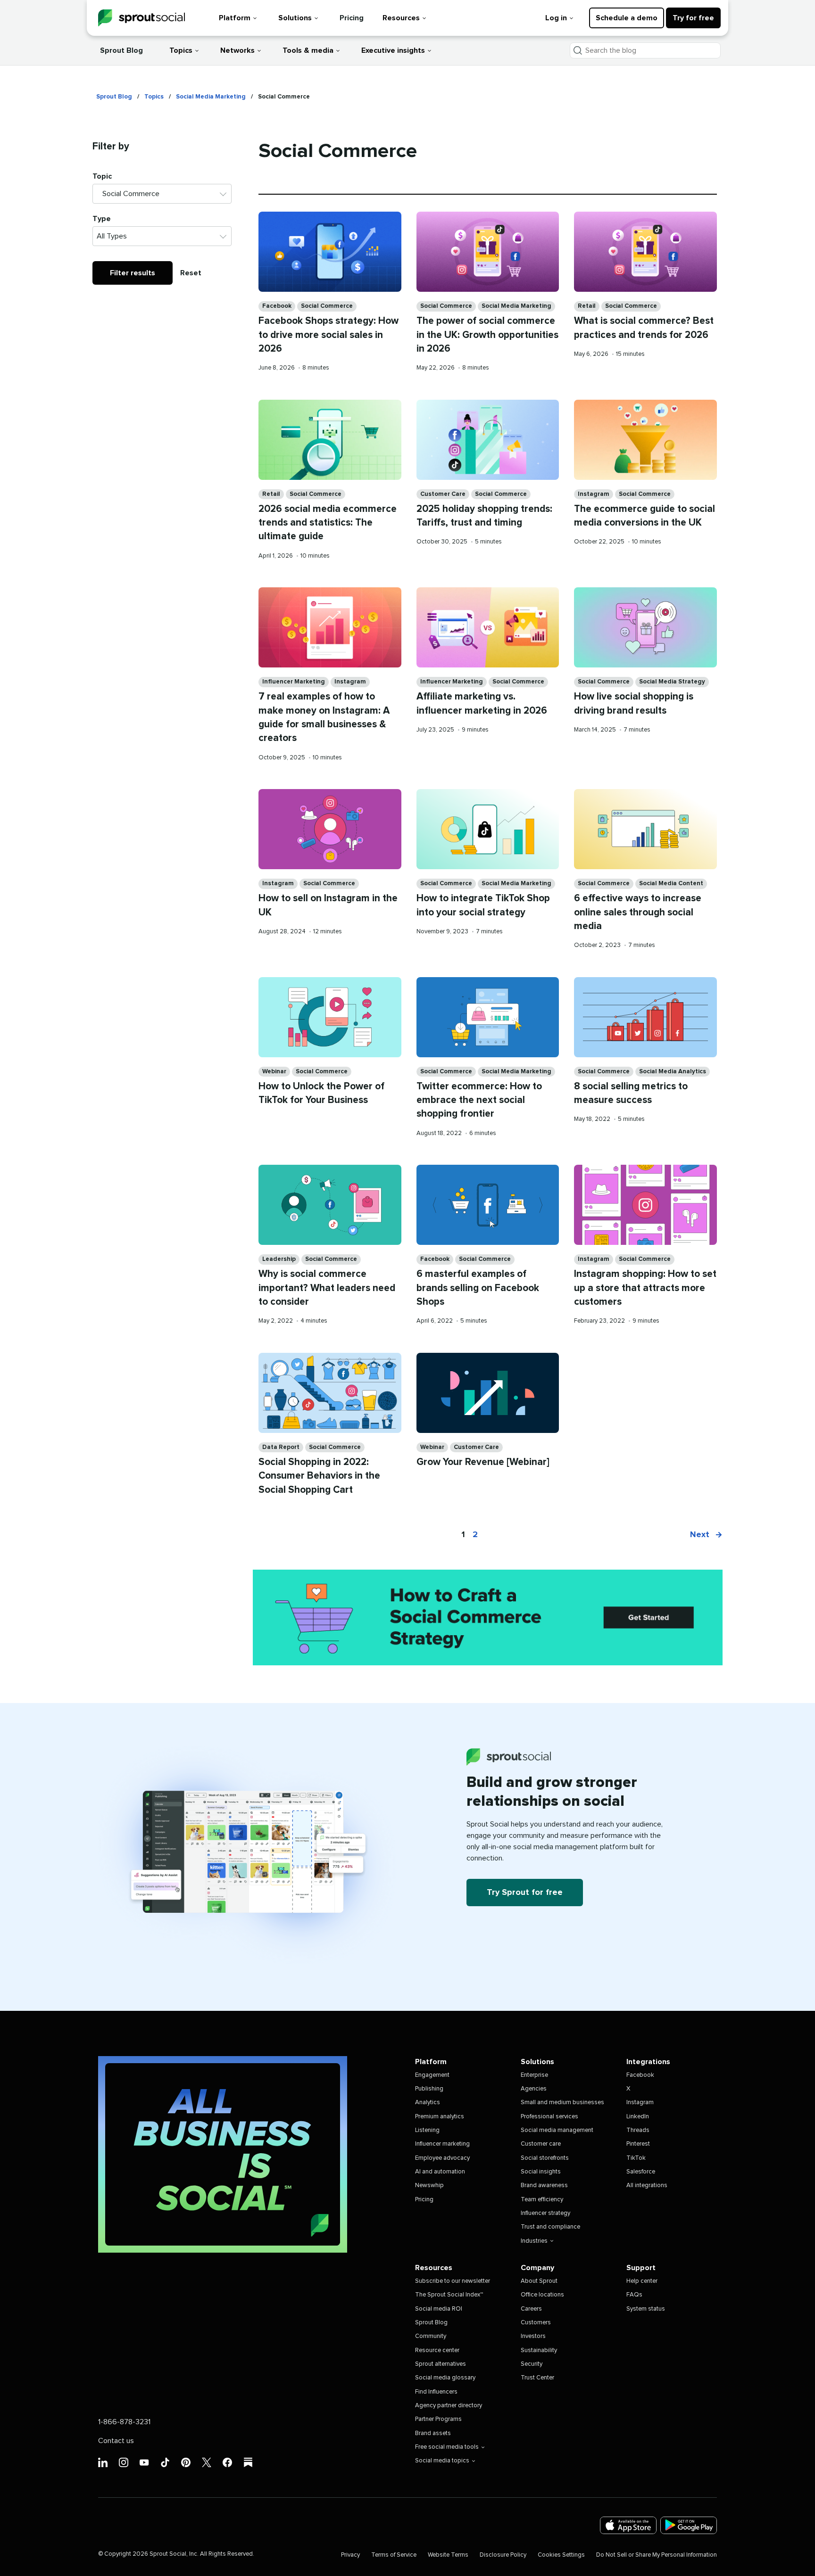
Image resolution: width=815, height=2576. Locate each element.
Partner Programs (438, 2419)
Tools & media (308, 50)
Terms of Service (394, 2555)
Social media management (557, 2130)
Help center (642, 2281)
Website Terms (448, 2555)
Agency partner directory (449, 2406)
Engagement (432, 2075)
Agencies (534, 2089)
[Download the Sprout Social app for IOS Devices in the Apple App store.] (628, 2525)
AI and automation (440, 2172)
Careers (531, 2309)
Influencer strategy (545, 2213)
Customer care (541, 2144)
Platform (235, 18)
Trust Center (537, 2378)
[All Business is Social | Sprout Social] (223, 2154)
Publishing (429, 2089)
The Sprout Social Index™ (449, 2295)
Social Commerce (327, 306)
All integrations (647, 2185)
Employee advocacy (442, 2158)
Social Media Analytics (673, 1072)
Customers (536, 2323)
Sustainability (539, 2350)
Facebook (277, 306)
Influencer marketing (442, 2144)
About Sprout (539, 2281)
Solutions (295, 18)
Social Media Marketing (211, 97)
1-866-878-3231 (124, 2422)
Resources (401, 18)
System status (646, 2309)
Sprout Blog (121, 50)
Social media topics (442, 2461)
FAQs (634, 2295)
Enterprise (534, 2075)
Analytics (428, 2103)
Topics (181, 50)
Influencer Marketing (294, 682)
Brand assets (433, 2433)
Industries (534, 2241)
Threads (638, 2130)
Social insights (541, 2172)
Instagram (594, 494)
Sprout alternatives (441, 2364)
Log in (556, 18)
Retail (587, 306)
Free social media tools (447, 2447)
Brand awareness (544, 2185)
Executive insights (393, 50)
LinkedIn (638, 2117)
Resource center (437, 2350)
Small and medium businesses (562, 2103)
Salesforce (641, 2172)
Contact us (116, 2441)
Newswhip (429, 2185)
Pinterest (638, 2144)
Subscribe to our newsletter (453, 2281)
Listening (427, 2130)
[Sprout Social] (141, 18)
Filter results (133, 273)
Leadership (279, 1259)
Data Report (281, 1447)
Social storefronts (545, 2158)
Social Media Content (671, 884)
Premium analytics (440, 2117)
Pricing (352, 18)
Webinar (274, 1072)
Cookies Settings (561, 2555)
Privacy (350, 2555)
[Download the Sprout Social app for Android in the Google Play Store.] (689, 2525)
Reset (191, 273)
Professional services (549, 2117)
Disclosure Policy (503, 2555)
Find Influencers (436, 2392)
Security (532, 2364)
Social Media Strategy (672, 682)
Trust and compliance (550, 2227)
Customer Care (443, 494)
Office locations (542, 2295)
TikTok (636, 2158)
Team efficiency (542, 2200)
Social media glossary (445, 2378)
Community (431, 2336)
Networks (237, 50)
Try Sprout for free (525, 1893)
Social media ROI (439, 2309)
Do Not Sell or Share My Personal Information (657, 2555)
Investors (533, 2336)
